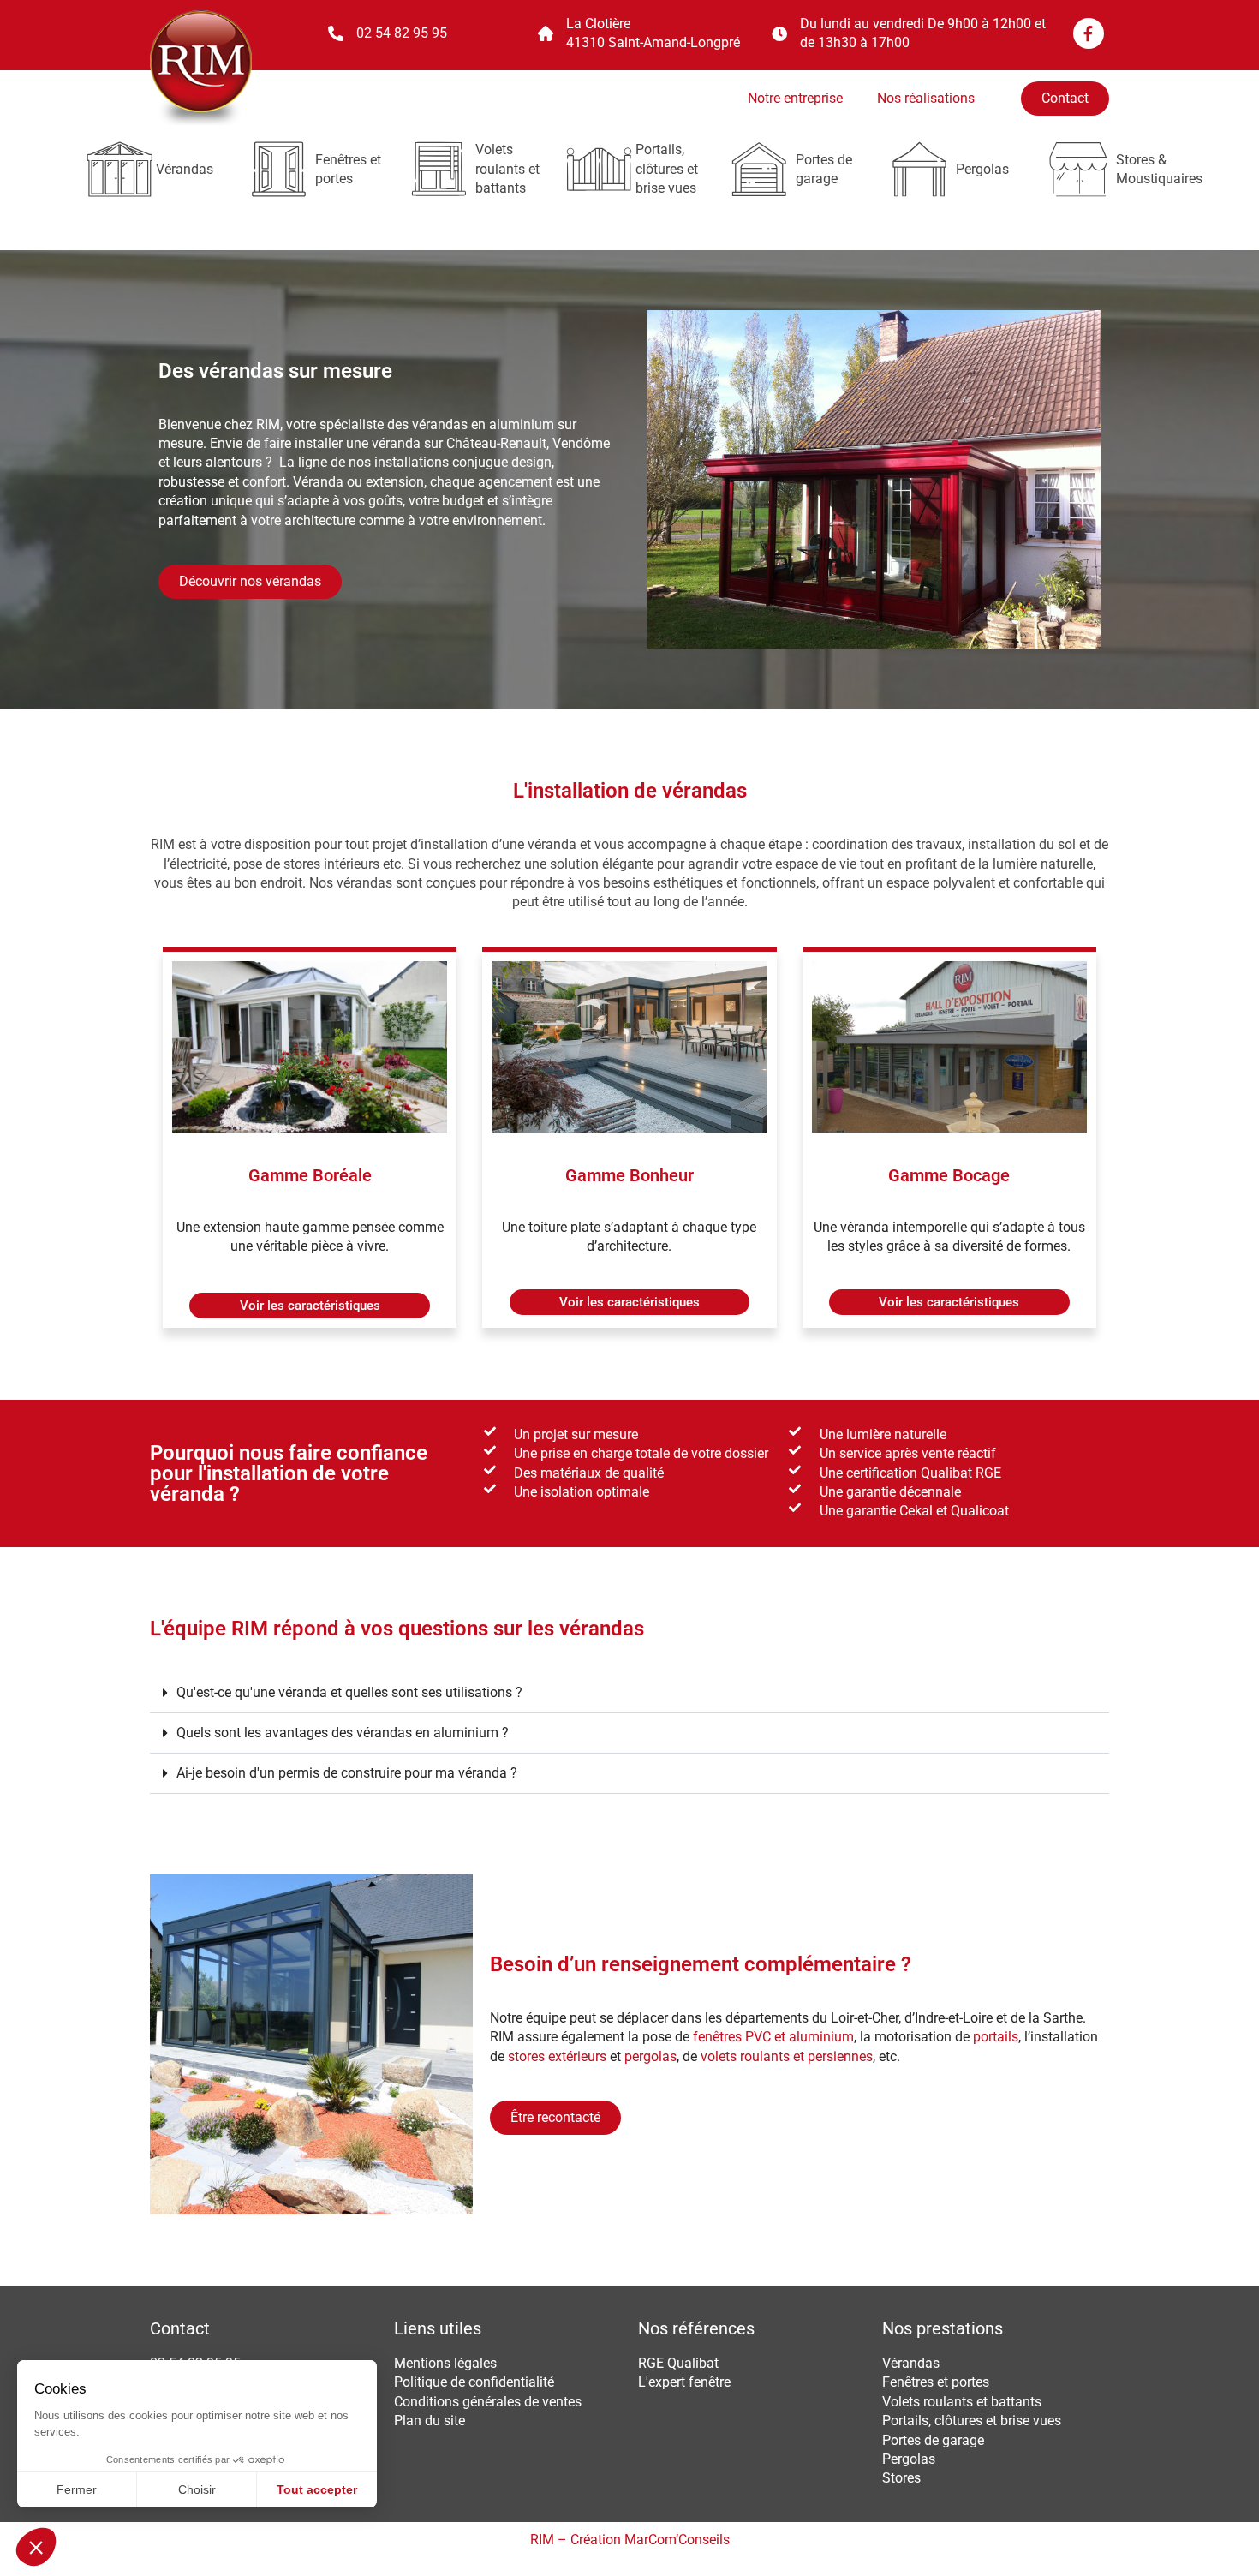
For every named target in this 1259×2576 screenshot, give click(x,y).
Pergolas (982, 169)
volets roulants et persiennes (787, 2056)
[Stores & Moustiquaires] (1080, 169)
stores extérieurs (555, 2056)
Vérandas (185, 169)
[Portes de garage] (759, 169)
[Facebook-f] (1089, 33)
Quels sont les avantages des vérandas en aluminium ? (343, 1733)
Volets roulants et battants (507, 169)
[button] (310, 1306)
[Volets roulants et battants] (439, 169)
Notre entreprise (795, 98)
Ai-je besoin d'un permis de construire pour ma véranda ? (347, 1773)
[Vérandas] (119, 169)
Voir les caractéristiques (310, 1306)
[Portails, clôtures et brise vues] (599, 169)
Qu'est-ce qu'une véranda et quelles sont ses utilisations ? (349, 1692)
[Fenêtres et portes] (279, 169)
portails (996, 2037)
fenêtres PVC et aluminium (773, 2037)
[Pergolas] (919, 169)
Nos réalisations (926, 98)
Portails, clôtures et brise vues (667, 169)
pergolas (649, 2056)
